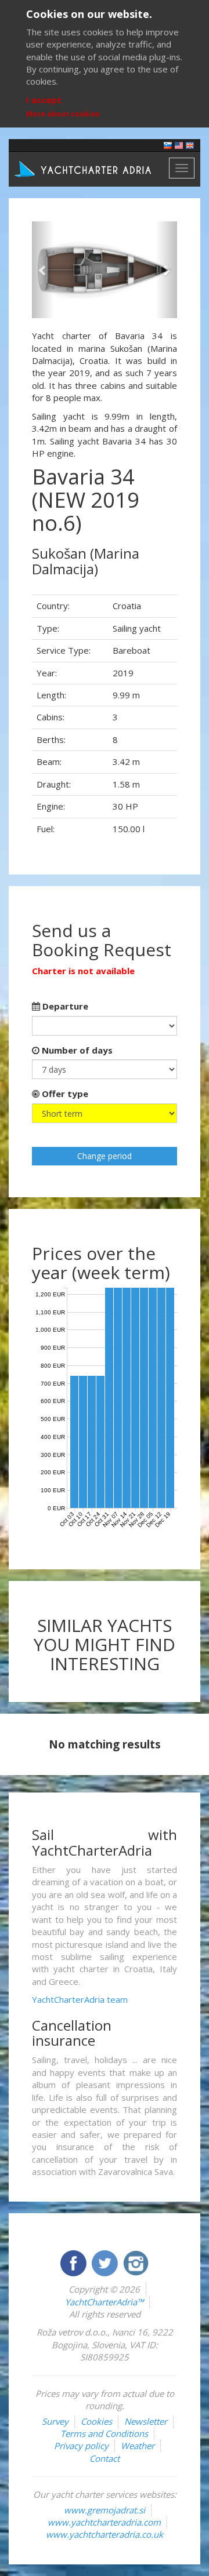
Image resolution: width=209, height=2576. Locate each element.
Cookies (96, 2421)
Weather (138, 2446)
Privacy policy (81, 2446)
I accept (44, 100)
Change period (105, 1156)
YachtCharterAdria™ (104, 2302)
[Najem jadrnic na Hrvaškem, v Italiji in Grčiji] (168, 145)
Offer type (64, 1094)
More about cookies (63, 114)
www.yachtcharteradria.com (104, 2522)
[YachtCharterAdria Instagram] (136, 2262)
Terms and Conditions (104, 2433)
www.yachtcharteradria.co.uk (105, 2534)
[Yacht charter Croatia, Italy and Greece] (179, 145)
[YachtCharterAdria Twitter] (106, 2262)
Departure (64, 1006)
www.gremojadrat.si (105, 2510)
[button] (43, 270)
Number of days (76, 1050)
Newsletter (146, 2421)
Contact (105, 2458)
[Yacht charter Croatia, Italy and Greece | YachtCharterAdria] (84, 168)
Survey (55, 2421)
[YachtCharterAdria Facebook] (74, 2262)
